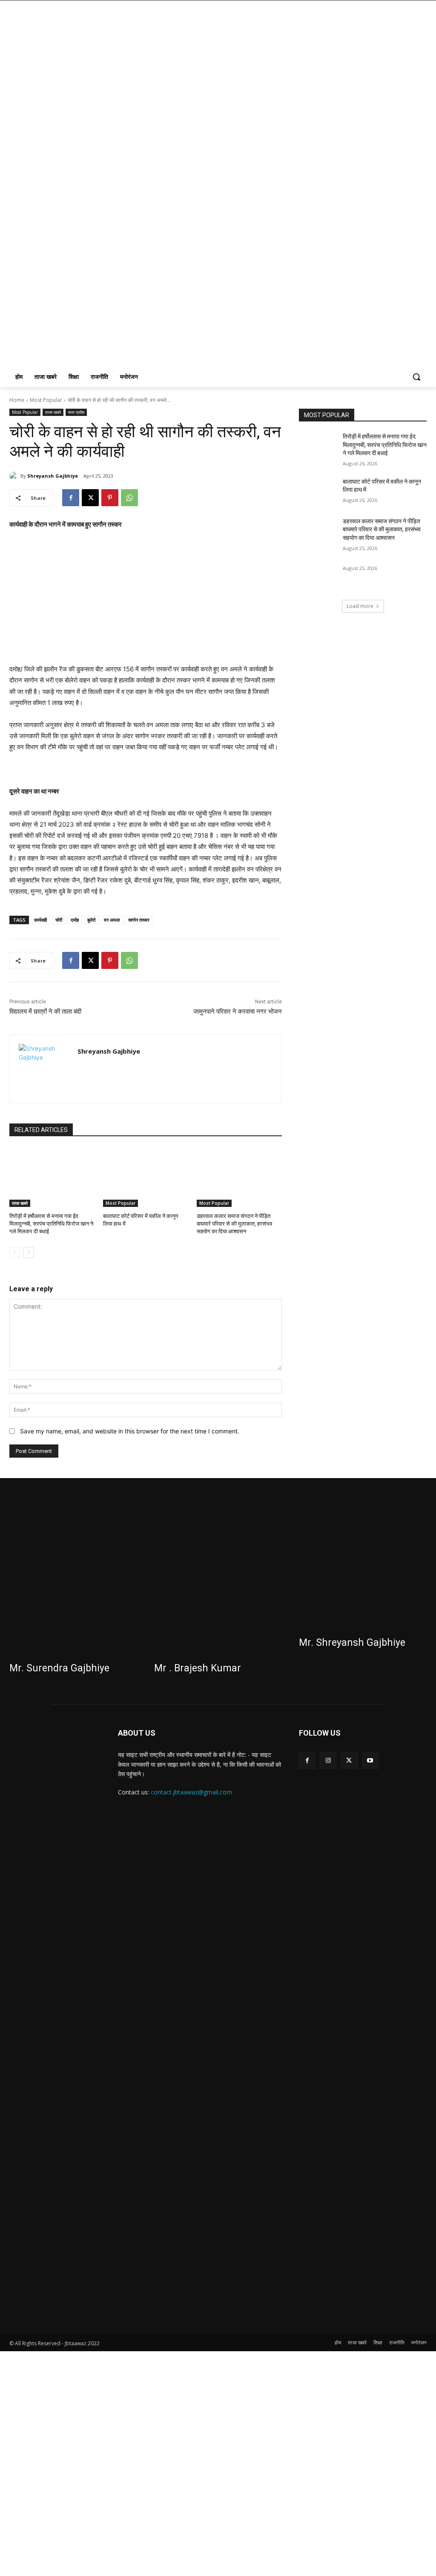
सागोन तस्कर (139, 920)
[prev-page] (15, 1252)
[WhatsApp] (129, 498)
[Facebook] (71, 498)
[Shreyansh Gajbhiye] (15, 476)
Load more (360, 606)
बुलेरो (91, 920)
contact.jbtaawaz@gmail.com (191, 1792)
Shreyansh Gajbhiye (53, 476)
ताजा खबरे (53, 412)
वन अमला (112, 920)
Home (17, 400)
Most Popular (46, 400)
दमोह (75, 920)
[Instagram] (328, 1761)
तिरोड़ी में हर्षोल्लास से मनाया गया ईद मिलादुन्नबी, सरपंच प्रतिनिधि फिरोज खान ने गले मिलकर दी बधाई (51, 1224)
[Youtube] (370, 1761)
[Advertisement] (146, 601)
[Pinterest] (110, 498)
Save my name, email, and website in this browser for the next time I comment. (130, 1431)
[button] (416, 377)
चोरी (59, 920)
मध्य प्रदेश (76, 412)
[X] (90, 498)
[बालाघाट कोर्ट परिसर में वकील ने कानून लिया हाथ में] (146, 1177)
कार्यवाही (40, 920)
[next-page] (28, 1252)
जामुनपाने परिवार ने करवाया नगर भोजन (238, 1011)
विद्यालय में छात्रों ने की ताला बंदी (45, 1011)
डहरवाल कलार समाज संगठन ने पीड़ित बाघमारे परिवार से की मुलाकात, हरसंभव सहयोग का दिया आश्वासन (234, 1224)
